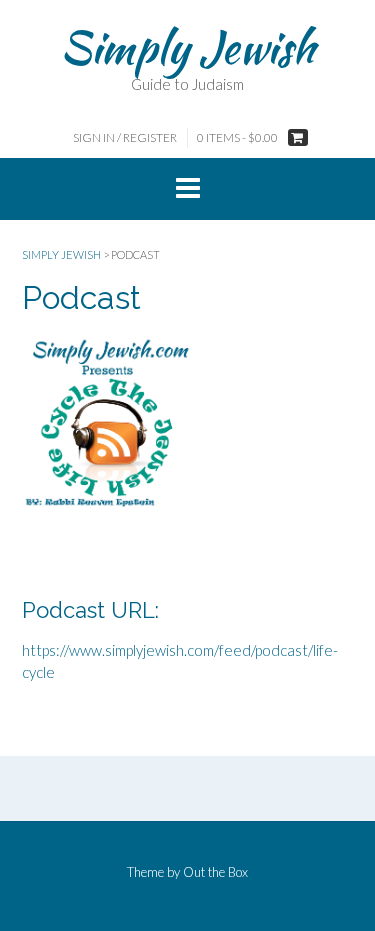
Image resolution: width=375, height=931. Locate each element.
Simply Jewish (187, 47)
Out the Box (215, 872)
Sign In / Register (125, 137)
